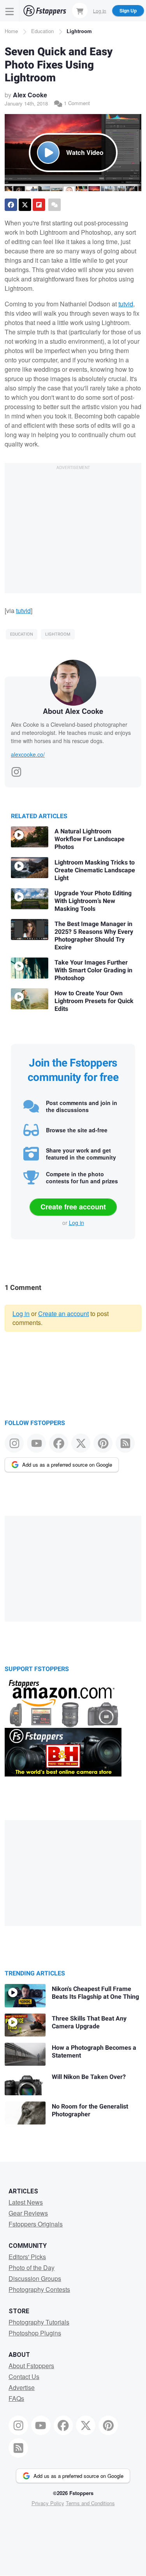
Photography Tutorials (39, 2322)
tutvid (126, 304)
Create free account (73, 1207)
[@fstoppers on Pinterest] (103, 1443)
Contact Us (24, 2377)
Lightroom (79, 31)
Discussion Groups (35, 2278)
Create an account (63, 1313)
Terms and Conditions (90, 2503)
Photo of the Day (32, 2268)
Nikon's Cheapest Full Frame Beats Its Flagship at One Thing (95, 1993)
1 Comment (76, 103)
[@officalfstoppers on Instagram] (14, 1443)
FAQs (16, 2398)
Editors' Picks (27, 2257)
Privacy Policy (48, 2503)
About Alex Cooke (73, 711)
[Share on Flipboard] (39, 205)
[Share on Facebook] (11, 205)
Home (11, 31)
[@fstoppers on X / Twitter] (81, 1443)
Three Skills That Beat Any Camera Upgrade (89, 2022)
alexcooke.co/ (28, 754)
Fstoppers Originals (36, 2224)
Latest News (26, 2202)
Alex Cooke (30, 95)
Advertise (22, 2387)
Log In (100, 10)
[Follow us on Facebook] (59, 1443)
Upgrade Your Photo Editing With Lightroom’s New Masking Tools (93, 901)
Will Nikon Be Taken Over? (89, 2077)
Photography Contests (39, 2289)
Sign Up (128, 11)
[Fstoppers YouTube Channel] (36, 1443)
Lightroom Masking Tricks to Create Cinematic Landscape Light (95, 870)
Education (42, 31)
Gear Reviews (28, 2213)
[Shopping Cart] (80, 11)
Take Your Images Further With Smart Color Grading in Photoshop (93, 970)
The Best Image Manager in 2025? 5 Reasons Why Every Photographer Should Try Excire (94, 936)
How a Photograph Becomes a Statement (94, 2052)
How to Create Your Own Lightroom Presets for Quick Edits (94, 1001)
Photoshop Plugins (35, 2333)
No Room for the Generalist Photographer (90, 2110)
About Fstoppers (31, 2366)
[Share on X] (25, 205)
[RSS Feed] (125, 1443)
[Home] (45, 11)
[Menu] (10, 11)
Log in (77, 1223)
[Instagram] (16, 770)
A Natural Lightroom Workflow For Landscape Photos (90, 839)
